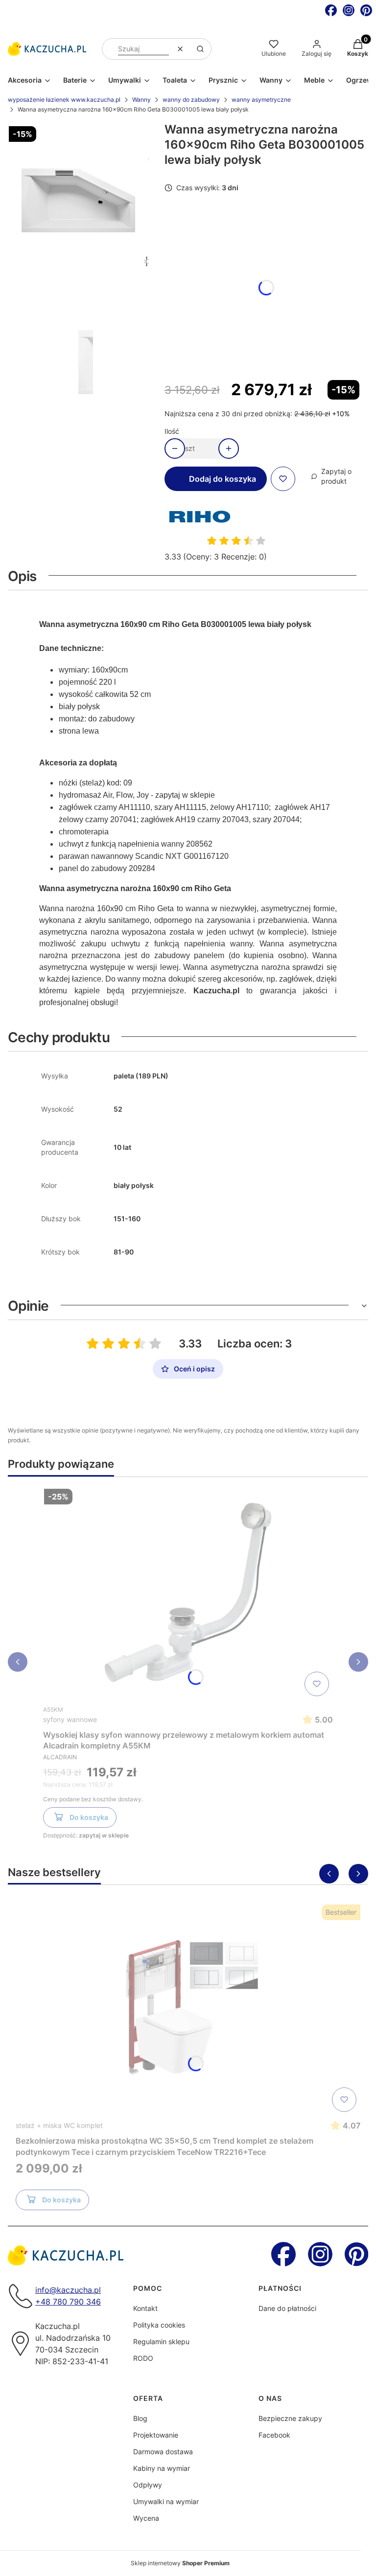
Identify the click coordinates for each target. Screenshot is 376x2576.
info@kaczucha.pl (68, 2290)
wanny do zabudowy (191, 100)
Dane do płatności (287, 2308)
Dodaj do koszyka (223, 479)
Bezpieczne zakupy (290, 2418)
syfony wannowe (70, 1719)
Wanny (141, 100)
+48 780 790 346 (68, 2302)
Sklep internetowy (180, 2563)
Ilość (172, 431)
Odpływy (148, 2485)
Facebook (274, 2435)
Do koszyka (89, 1817)
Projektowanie (156, 2435)
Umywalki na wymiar (166, 2501)
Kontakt (145, 2308)
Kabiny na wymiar (162, 2468)
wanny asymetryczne (261, 100)
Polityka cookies (159, 2325)
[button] (200, 49)
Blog (140, 2418)
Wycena (146, 2518)
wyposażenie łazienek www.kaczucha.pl (64, 100)
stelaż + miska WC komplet (59, 2125)
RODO (143, 2358)
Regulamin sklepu (161, 2341)
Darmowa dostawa (163, 2452)
